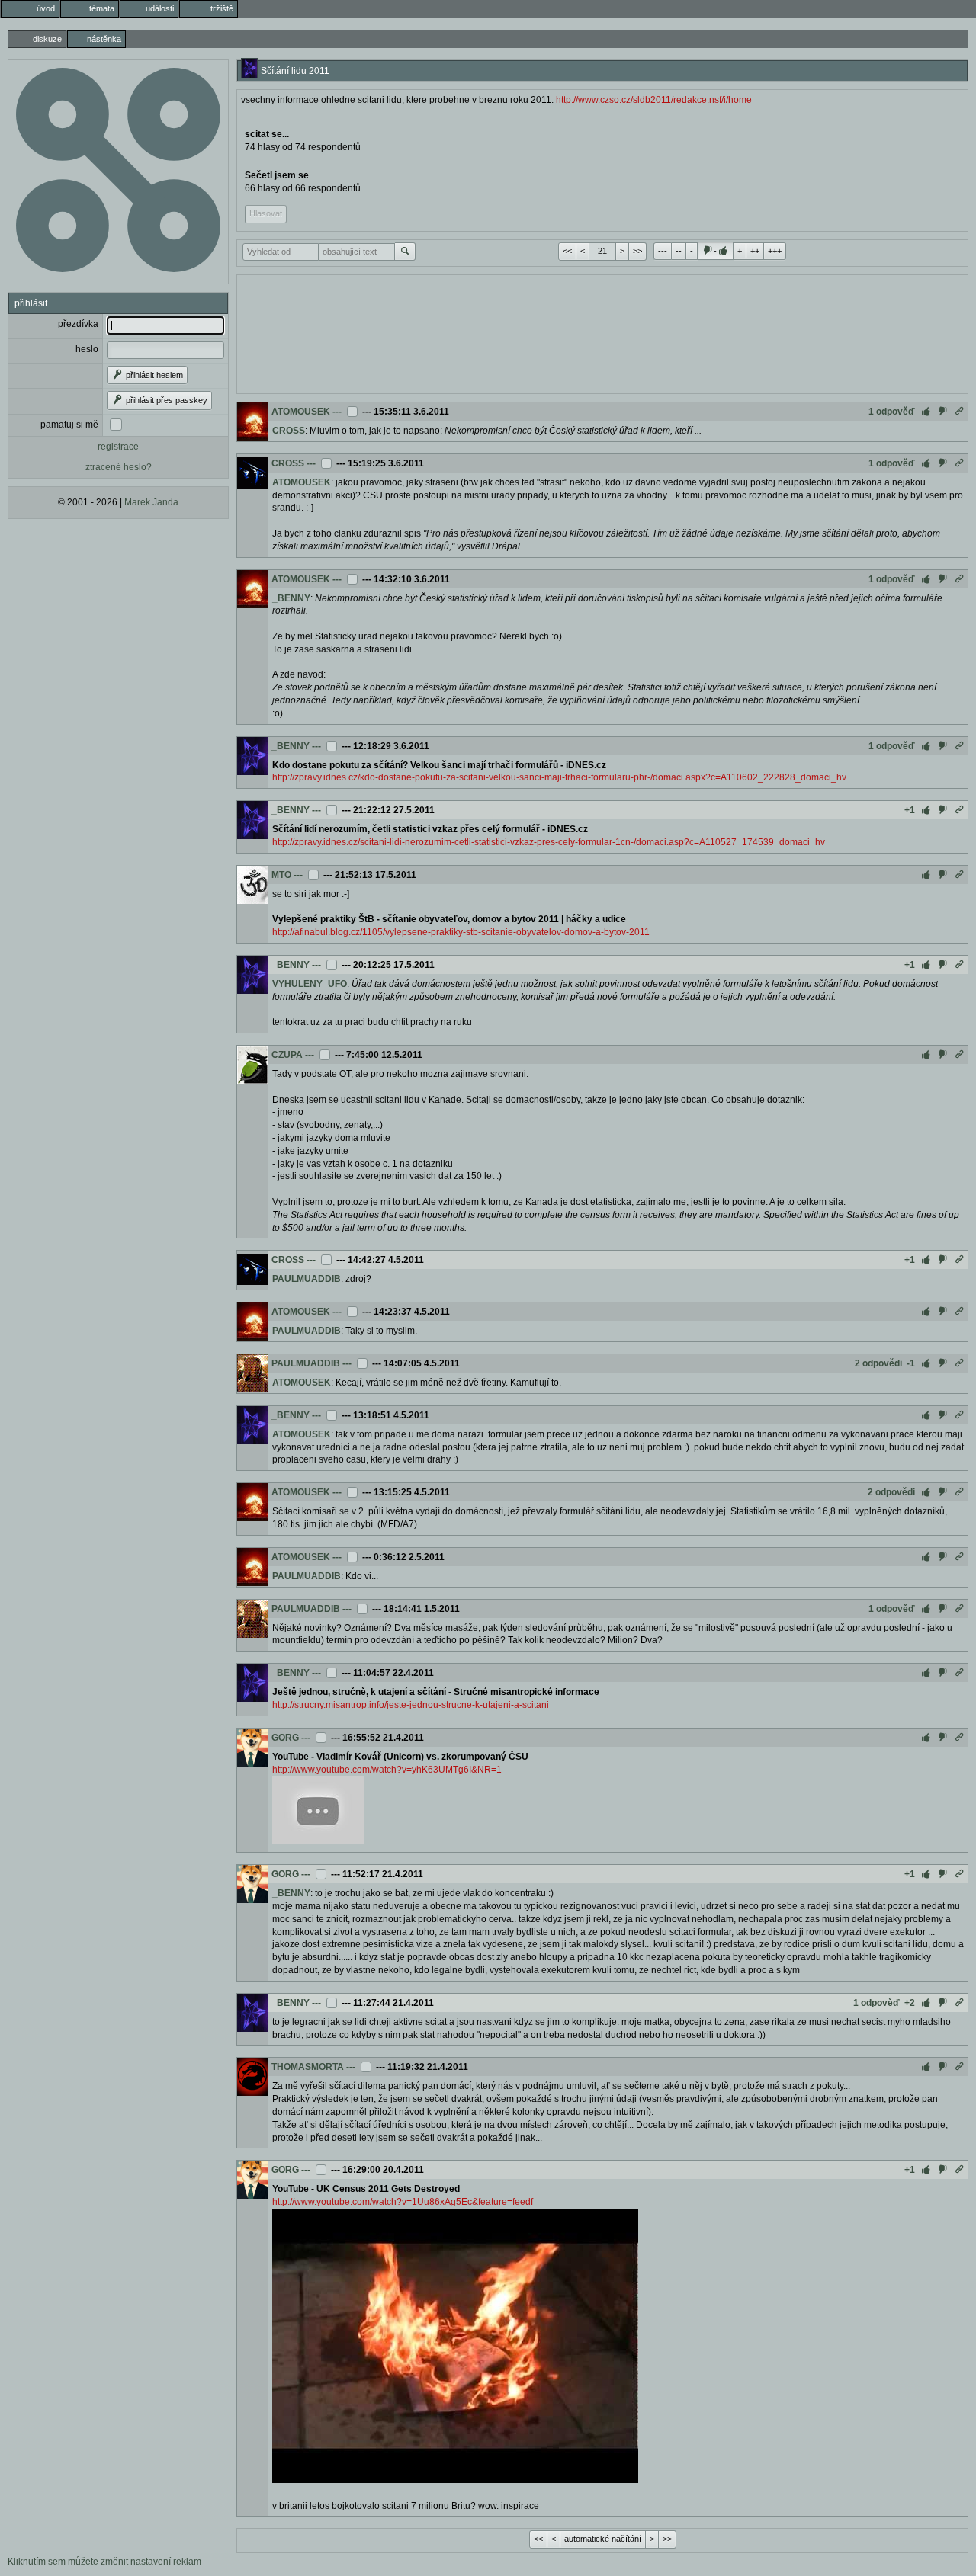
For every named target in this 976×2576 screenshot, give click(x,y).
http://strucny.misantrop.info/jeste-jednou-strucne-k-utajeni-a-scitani (411, 1705)
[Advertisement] (602, 332)
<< (567, 251)
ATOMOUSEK (301, 412)
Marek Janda (151, 502)
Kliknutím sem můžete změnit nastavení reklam (104, 2562)
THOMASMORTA (308, 2067)
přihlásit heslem (153, 375)
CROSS (289, 431)
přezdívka (78, 324)
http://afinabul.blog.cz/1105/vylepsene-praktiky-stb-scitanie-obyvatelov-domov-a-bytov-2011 (461, 932)
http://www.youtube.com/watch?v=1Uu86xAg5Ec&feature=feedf (403, 2202)
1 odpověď (892, 412)
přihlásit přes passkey (165, 400)
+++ (775, 251)
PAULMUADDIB (307, 1279)
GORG (285, 1738)
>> (637, 251)
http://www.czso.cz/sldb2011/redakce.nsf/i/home (654, 100)
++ (755, 251)
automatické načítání (603, 2539)
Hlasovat (266, 213)
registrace (118, 447)
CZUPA (287, 1055)
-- (679, 251)
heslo (87, 349)
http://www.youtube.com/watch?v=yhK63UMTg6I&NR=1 (387, 1770)
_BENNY (291, 598)
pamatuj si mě (69, 425)
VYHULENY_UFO (310, 984)
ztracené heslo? (119, 467)
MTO (281, 875)
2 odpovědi (878, 1363)
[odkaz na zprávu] (959, 412)
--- (663, 251)
